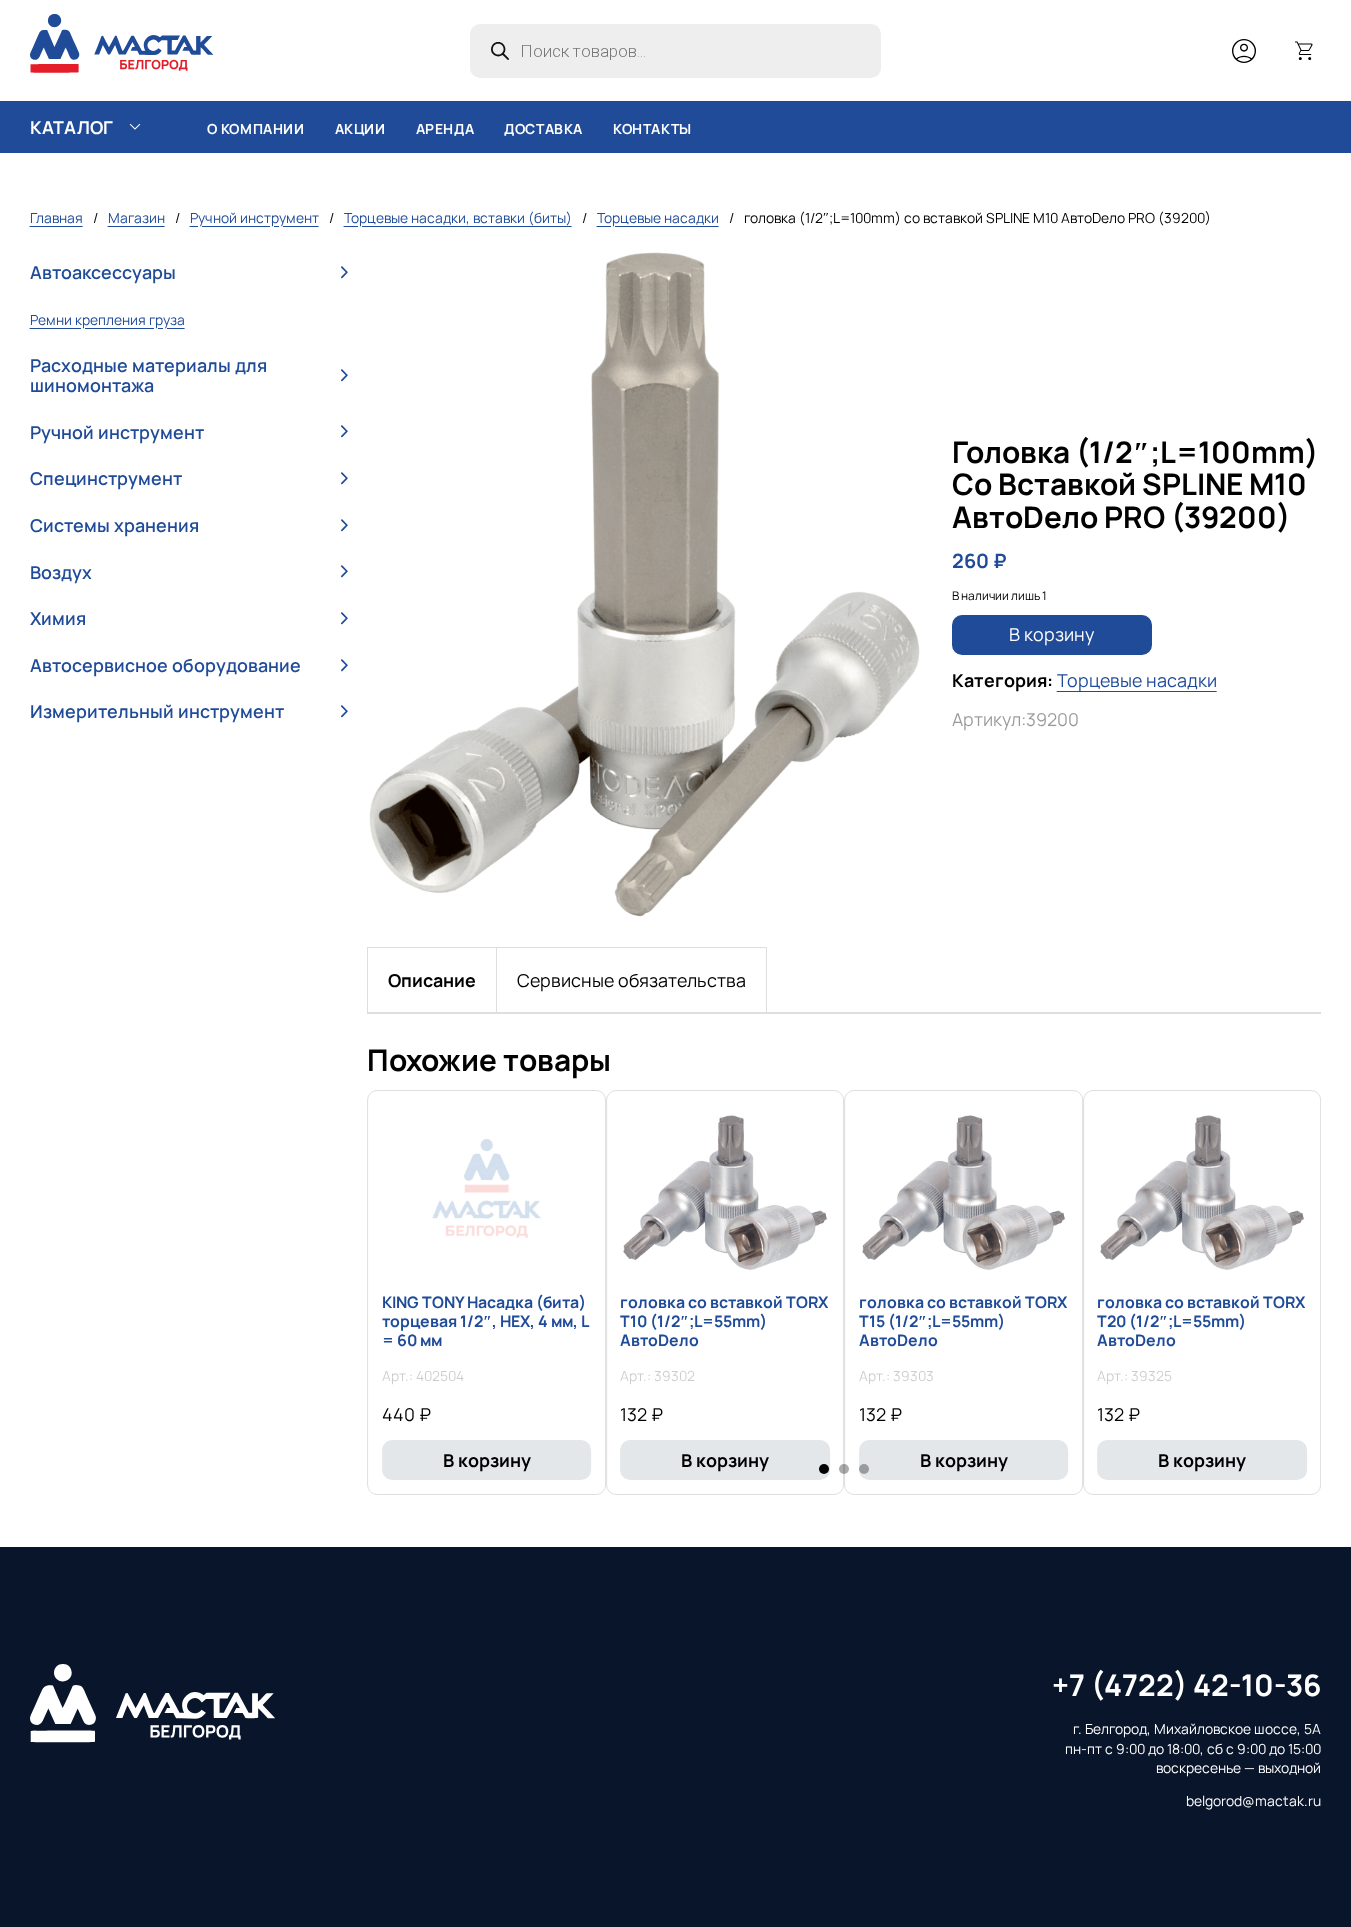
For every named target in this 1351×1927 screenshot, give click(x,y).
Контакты (652, 128)
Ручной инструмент (254, 217)
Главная (56, 217)
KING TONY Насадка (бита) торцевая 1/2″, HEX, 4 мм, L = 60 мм (485, 1321)
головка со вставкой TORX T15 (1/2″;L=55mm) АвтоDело (963, 1321)
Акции (360, 128)
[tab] (432, 980)
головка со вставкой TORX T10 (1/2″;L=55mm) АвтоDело (724, 1321)
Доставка (543, 128)
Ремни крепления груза (107, 319)
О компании (256, 128)
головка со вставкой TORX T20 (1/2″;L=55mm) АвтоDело (1201, 1321)
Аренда (445, 128)
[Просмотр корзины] (1305, 51)
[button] (189, 273)
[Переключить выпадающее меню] (135, 127)
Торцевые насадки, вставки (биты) (458, 217)
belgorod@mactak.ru (1253, 1800)
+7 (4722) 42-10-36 (1186, 1684)
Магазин (136, 217)
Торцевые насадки (658, 217)
